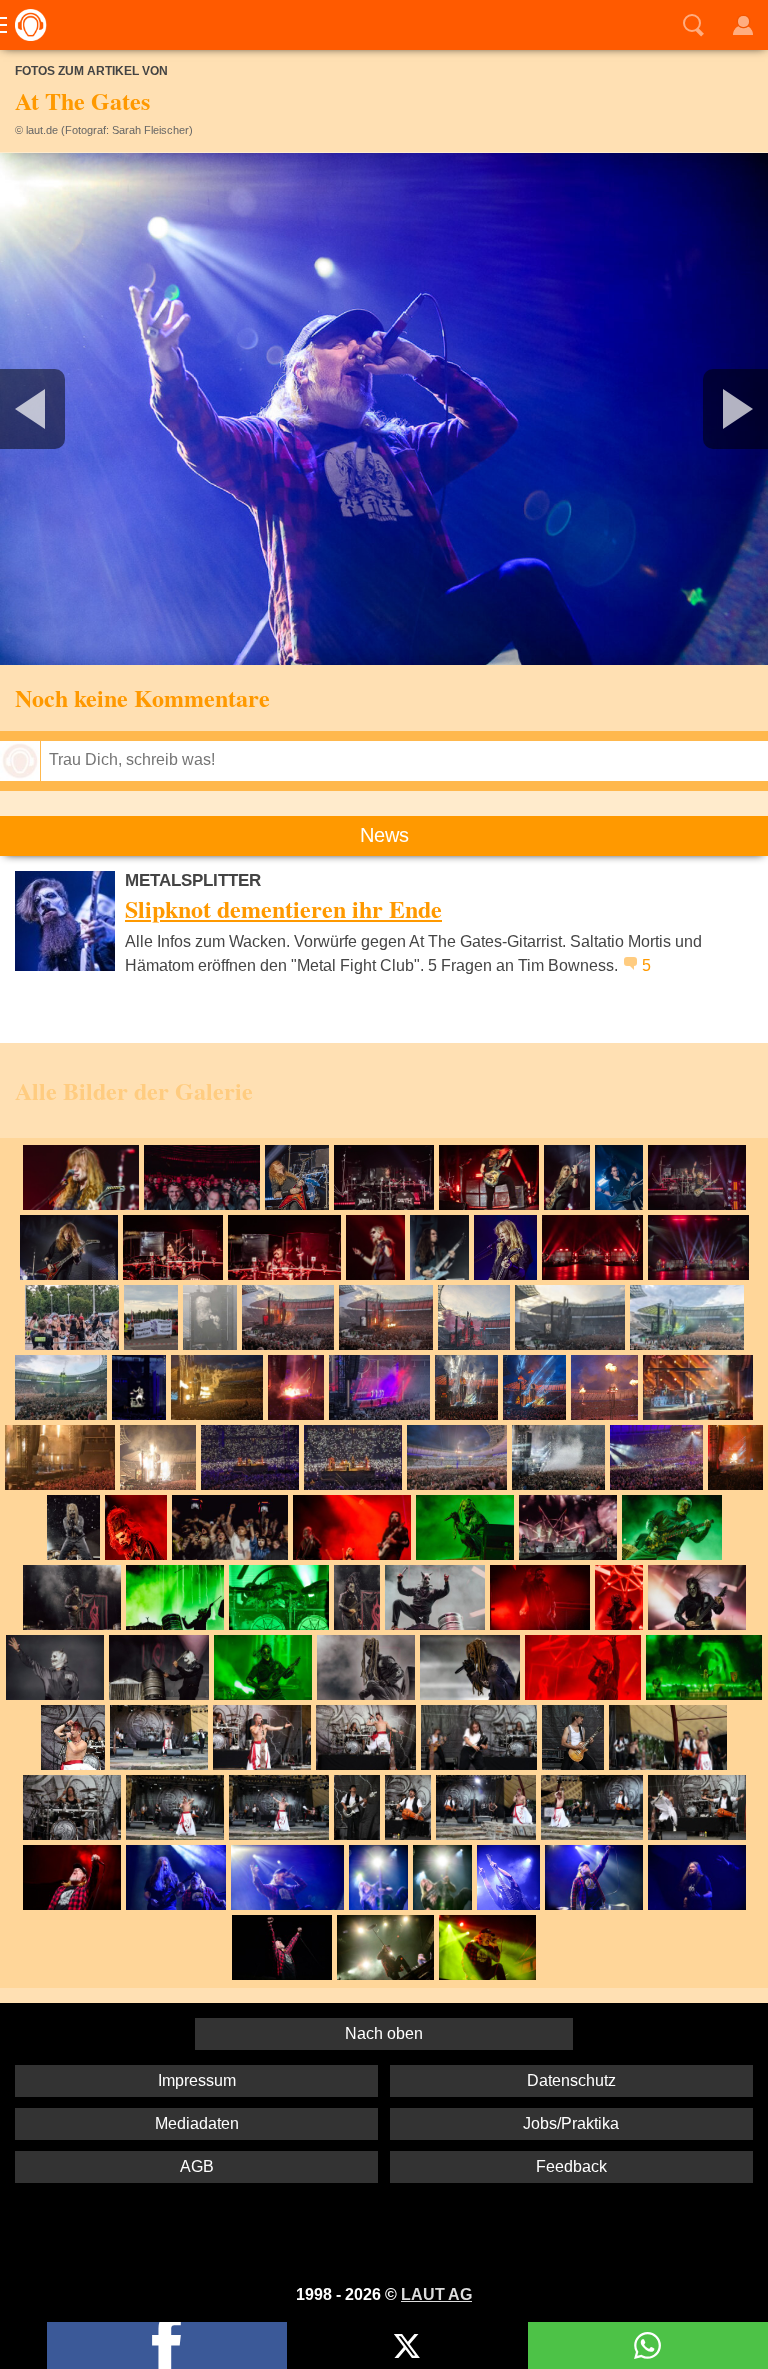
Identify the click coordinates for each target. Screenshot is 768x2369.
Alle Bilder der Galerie (134, 1090)
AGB (197, 2166)
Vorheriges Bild (126, 409)
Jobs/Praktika (571, 2123)
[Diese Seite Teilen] (167, 2345)
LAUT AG (436, 2294)
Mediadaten (197, 2123)
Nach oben (384, 2033)
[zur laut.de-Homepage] (25, 25)
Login (743, 25)
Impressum (197, 2080)
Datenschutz (571, 2080)
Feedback (571, 2166)
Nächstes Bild (384, 409)
